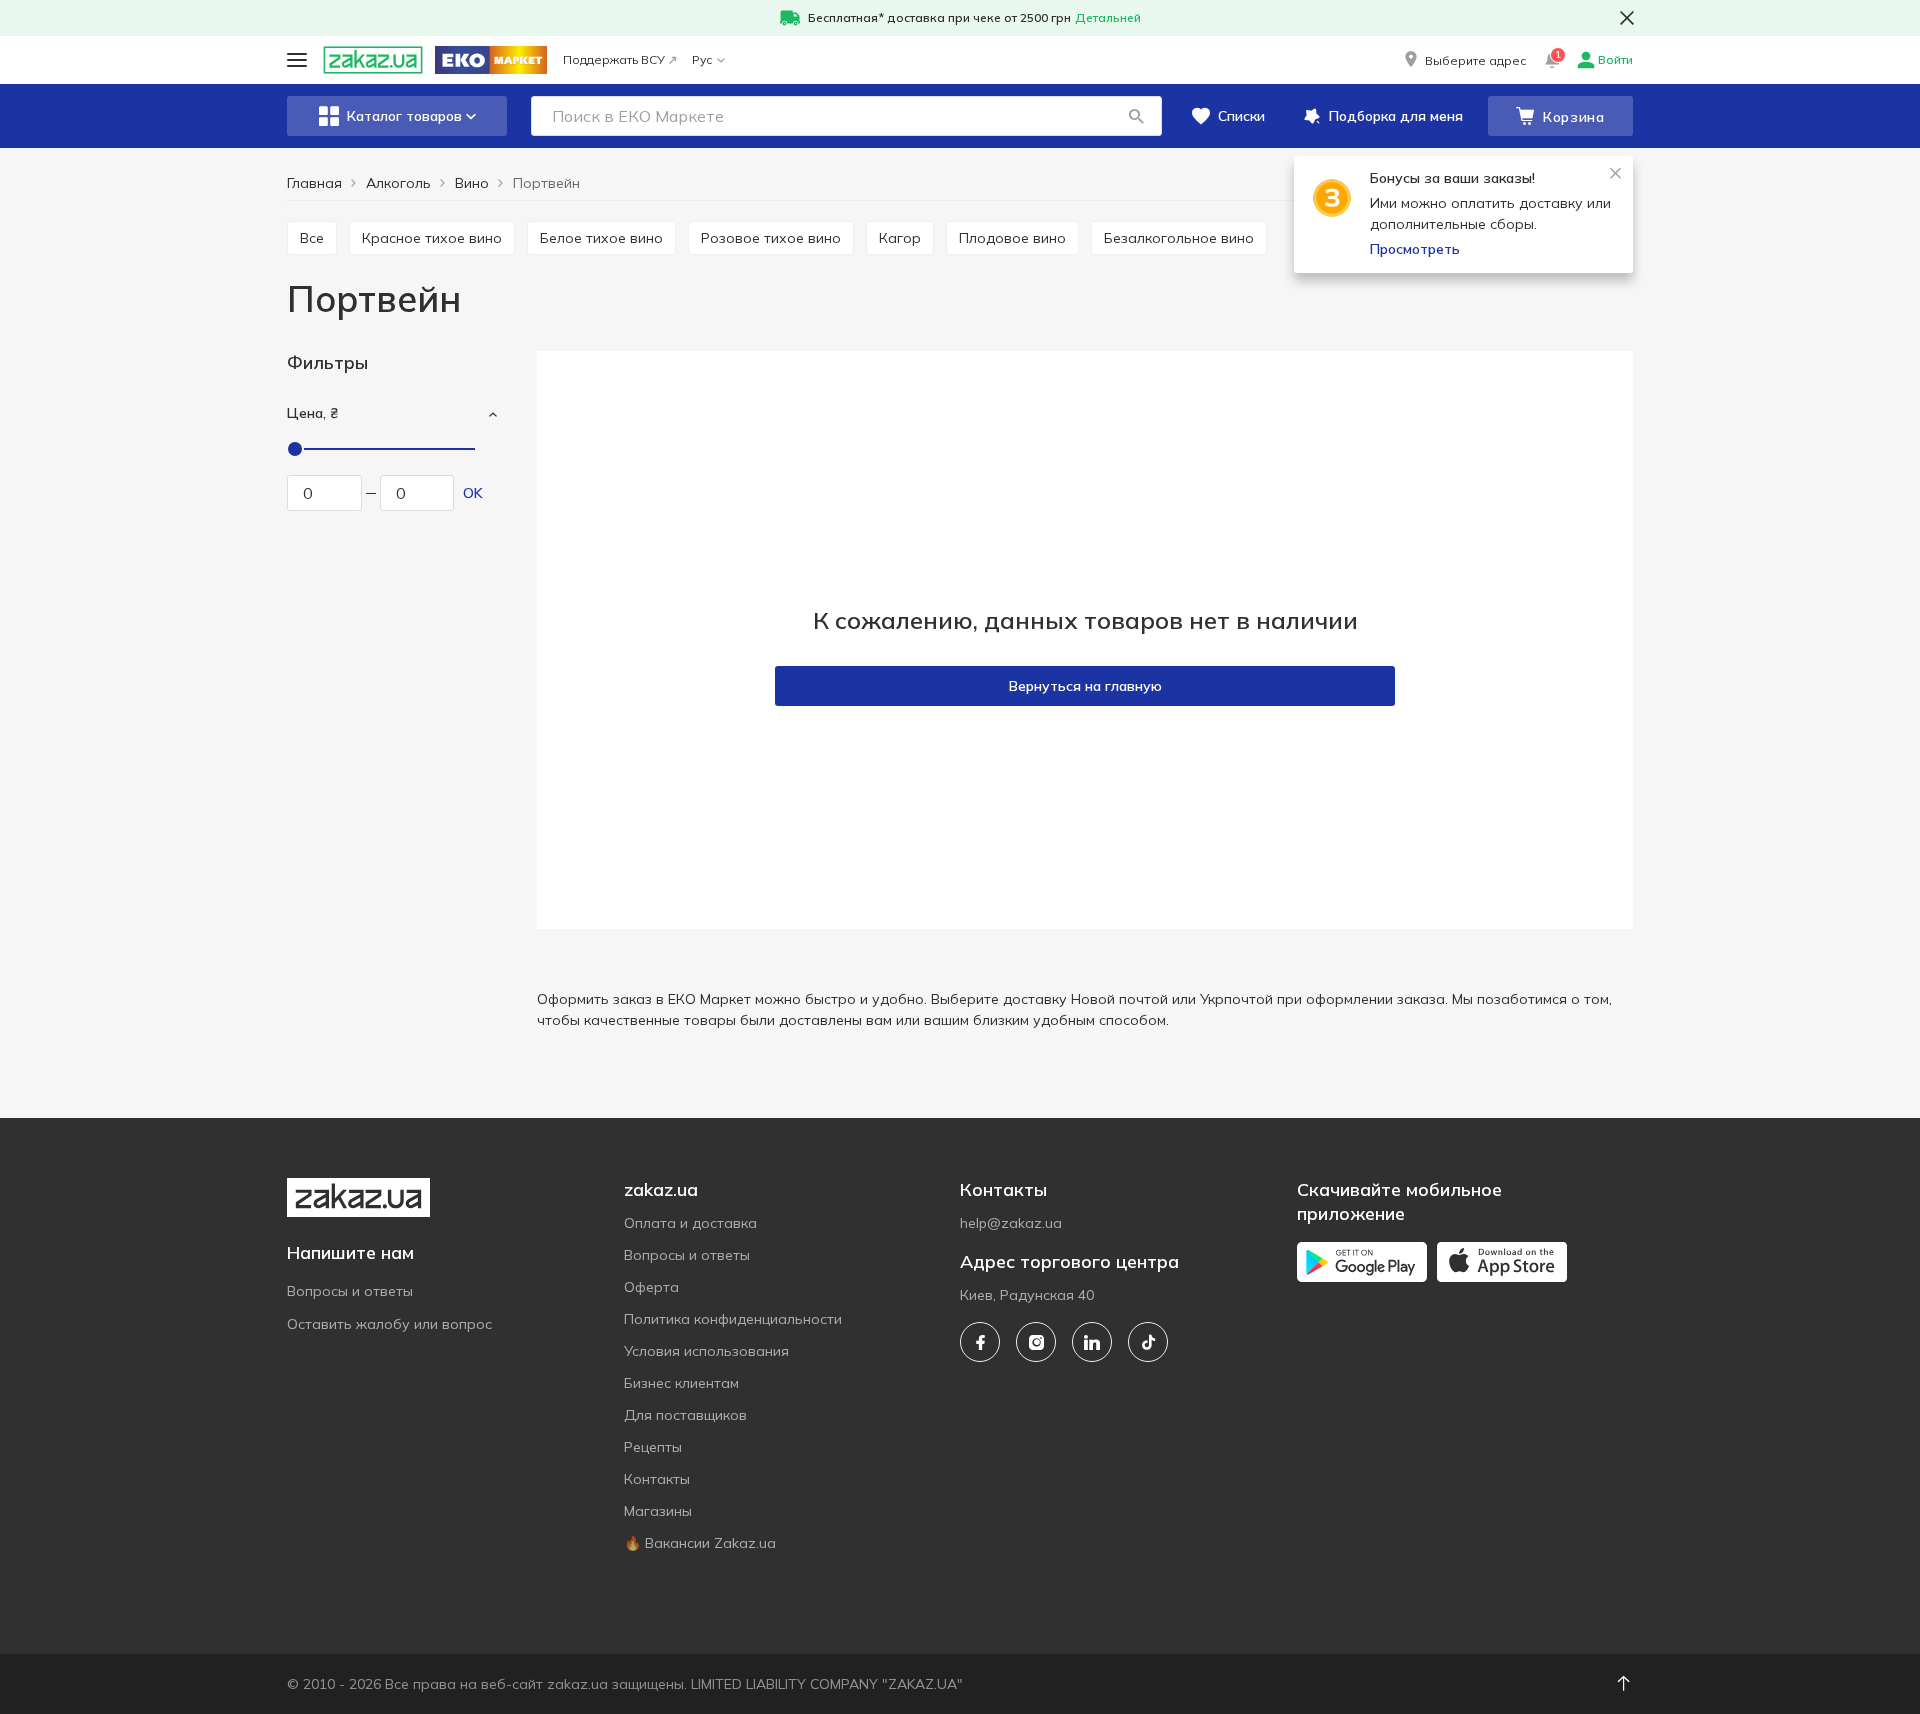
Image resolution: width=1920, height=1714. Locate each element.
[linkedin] (1092, 1342)
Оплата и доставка (690, 1223)
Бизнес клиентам (681, 1383)
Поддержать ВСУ (614, 59)
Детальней (1108, 17)
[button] (1463, 60)
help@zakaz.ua (1011, 1223)
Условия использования (706, 1351)
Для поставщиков (685, 1415)
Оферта (651, 1287)
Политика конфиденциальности (733, 1319)
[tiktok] (1148, 1342)
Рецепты (653, 1447)
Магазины (658, 1511)
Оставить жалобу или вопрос (389, 1324)
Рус (702, 59)
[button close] (1627, 18)
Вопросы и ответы (350, 1291)
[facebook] (980, 1342)
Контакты (657, 1479)
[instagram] (1036, 1342)
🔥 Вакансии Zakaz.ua (700, 1543)
